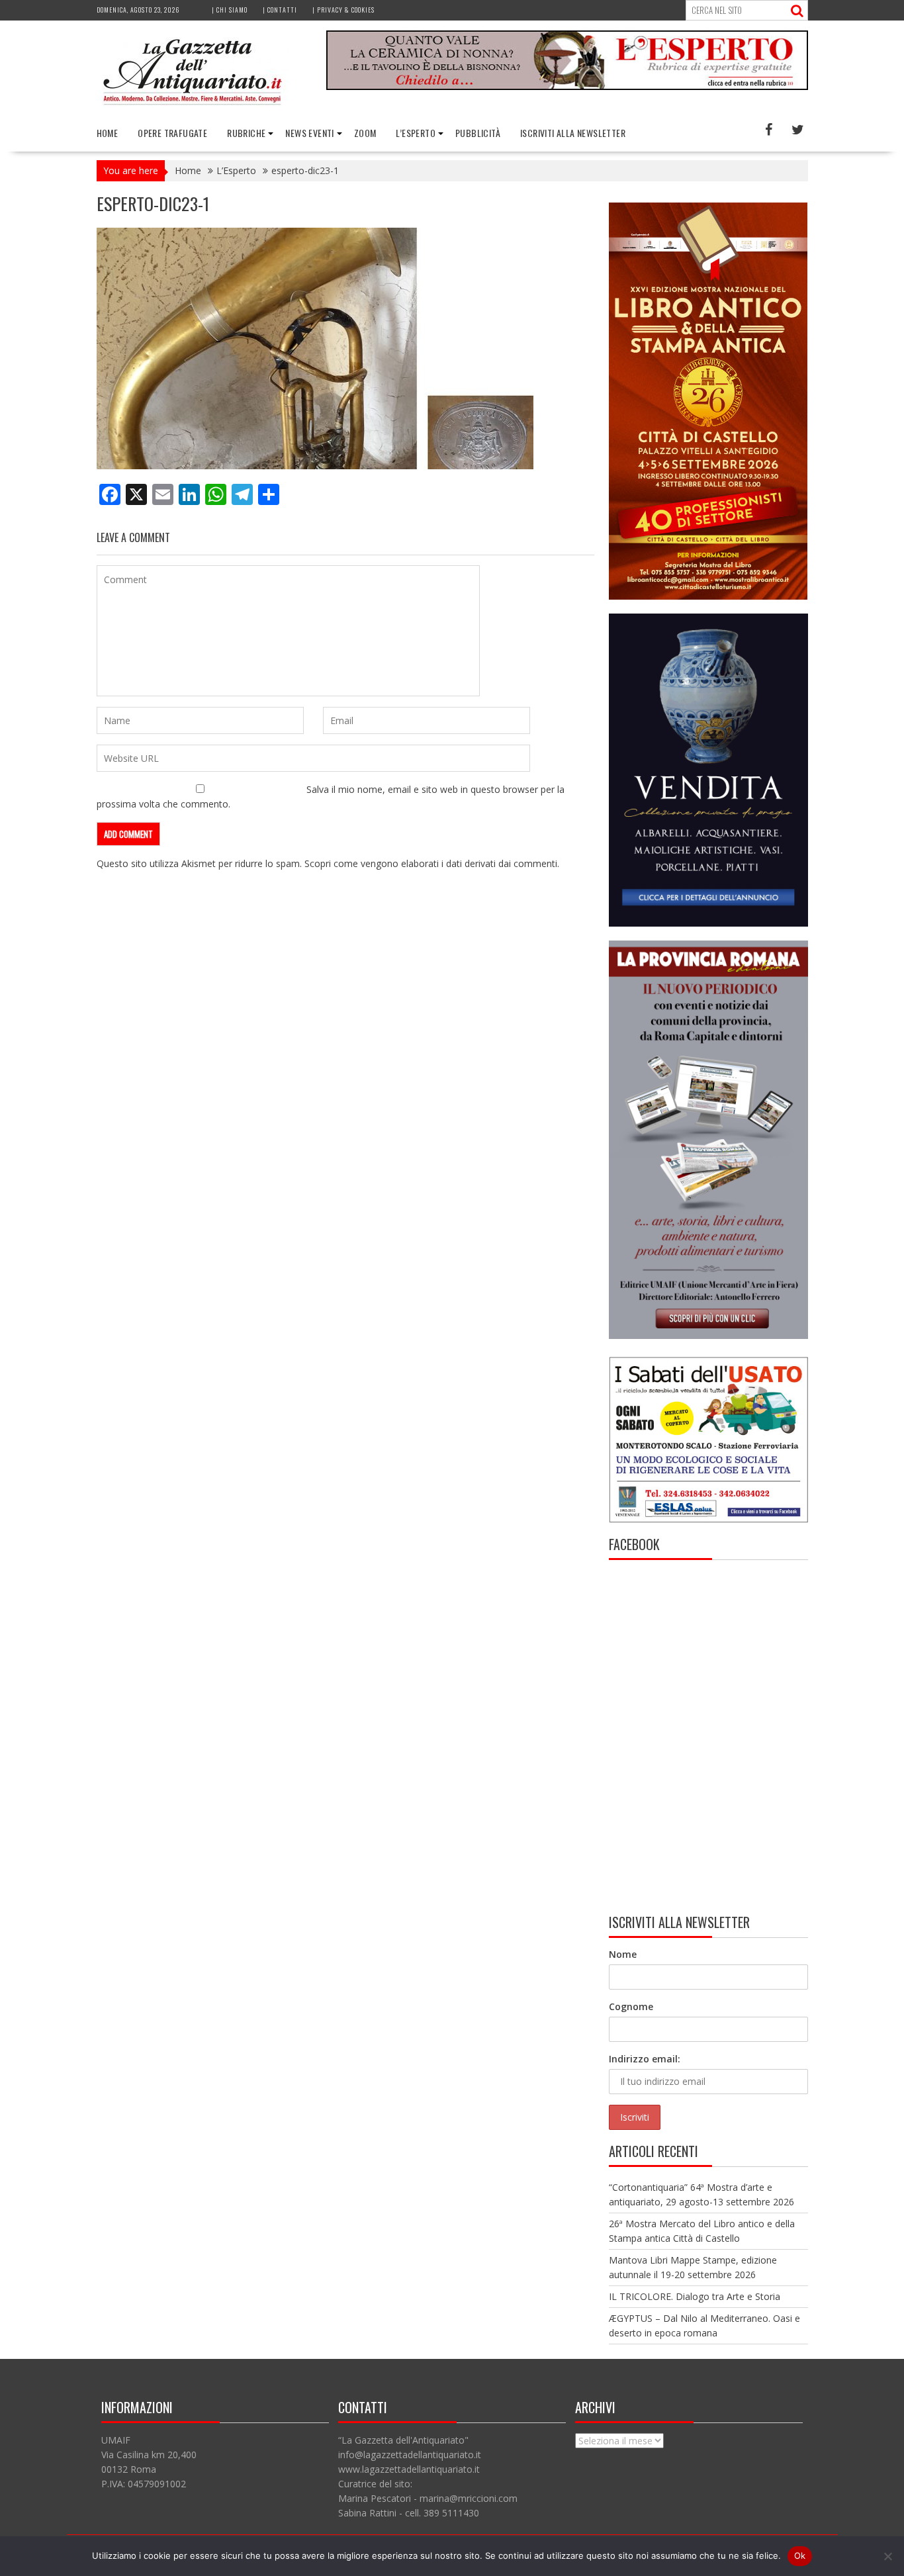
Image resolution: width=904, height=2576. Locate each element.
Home (108, 133)
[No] (887, 2556)
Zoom (365, 133)
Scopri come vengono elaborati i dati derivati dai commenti (431, 863)
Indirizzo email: (645, 2059)
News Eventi (309, 133)
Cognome (631, 2006)
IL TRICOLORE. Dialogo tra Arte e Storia (695, 2296)
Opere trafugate (172, 133)
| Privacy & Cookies (343, 10)
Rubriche (246, 133)
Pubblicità (478, 133)
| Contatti (280, 10)
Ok (800, 2555)
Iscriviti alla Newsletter (573, 133)
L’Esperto (416, 133)
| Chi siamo (230, 10)
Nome (623, 1954)
